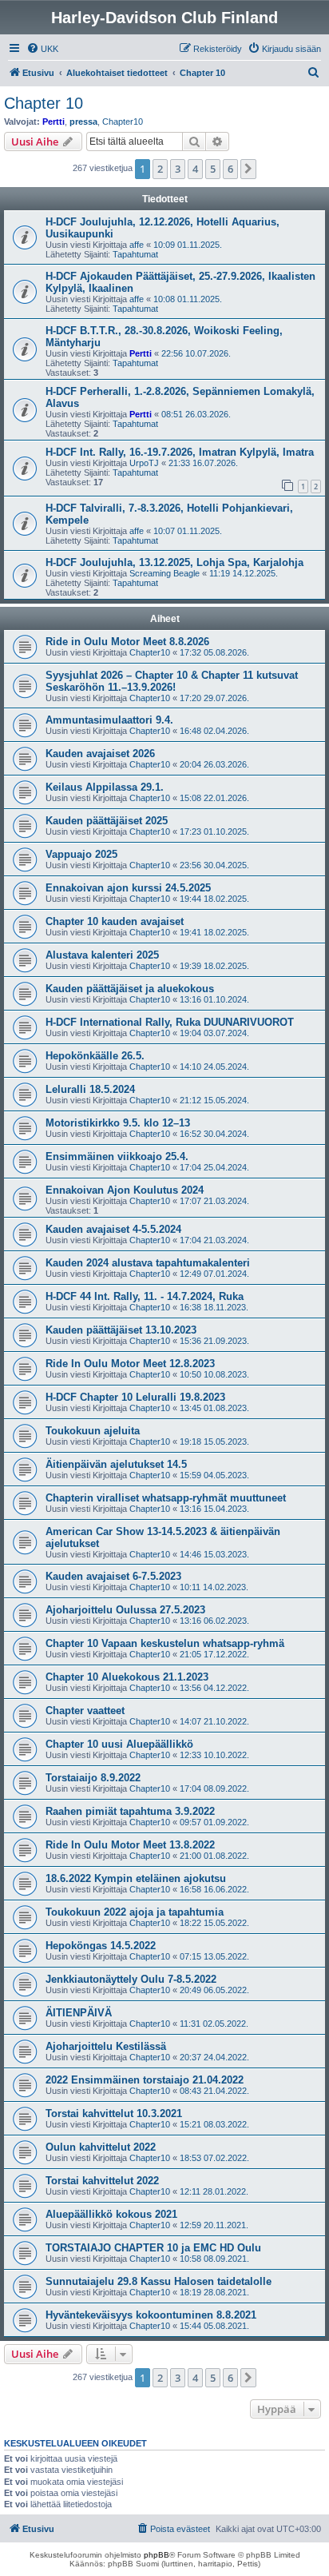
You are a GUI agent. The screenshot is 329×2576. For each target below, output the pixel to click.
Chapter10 (123, 122)
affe (137, 245)
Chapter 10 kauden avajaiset (115, 921)
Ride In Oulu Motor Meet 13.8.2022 (130, 1845)
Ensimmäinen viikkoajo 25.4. (117, 1156)
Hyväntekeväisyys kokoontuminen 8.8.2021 (151, 2315)
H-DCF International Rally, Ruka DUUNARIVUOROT (170, 1022)
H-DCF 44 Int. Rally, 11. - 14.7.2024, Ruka (145, 1296)
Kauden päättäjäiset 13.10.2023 (121, 1330)
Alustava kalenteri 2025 (102, 955)
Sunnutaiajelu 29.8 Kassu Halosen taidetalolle (159, 2281)
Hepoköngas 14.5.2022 (101, 1946)
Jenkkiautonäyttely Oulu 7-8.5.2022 (131, 1979)
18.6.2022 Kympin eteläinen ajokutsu (136, 1878)
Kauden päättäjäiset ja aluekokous (130, 989)
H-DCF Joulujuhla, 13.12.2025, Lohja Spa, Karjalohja (174, 562)
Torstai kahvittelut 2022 (102, 2181)
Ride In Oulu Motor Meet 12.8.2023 (130, 1364)
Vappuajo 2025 (81, 854)
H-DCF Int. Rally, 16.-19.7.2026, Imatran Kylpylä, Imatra (180, 452)
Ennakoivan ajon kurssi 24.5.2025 (128, 888)
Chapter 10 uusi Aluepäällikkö (119, 1744)
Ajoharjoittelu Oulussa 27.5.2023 (125, 1610)
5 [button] (213, 169)
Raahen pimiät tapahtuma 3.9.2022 (130, 1811)
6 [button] (230, 169)
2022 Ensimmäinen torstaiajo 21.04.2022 (145, 2080)
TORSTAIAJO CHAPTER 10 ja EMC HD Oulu (153, 2248)
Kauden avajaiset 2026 (100, 754)
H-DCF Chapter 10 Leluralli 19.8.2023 (135, 1397)
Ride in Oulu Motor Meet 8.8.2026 (127, 642)
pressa (83, 122)
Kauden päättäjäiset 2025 (107, 821)
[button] (248, 169)
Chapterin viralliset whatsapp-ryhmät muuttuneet (166, 1498)
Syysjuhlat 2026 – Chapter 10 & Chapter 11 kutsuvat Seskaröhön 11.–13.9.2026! (172, 681)
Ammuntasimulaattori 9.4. (109, 720)
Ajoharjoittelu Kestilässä (106, 2046)
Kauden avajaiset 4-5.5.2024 (113, 1229)
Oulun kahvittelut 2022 (101, 2147)
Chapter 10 (44, 103)
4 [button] (195, 169)
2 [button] (160, 169)
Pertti (54, 122)
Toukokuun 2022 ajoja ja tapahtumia (135, 1912)
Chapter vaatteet (85, 1711)
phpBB (157, 2555)
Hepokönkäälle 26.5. (95, 1056)
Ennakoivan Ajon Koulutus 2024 (125, 1190)
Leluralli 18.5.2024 (90, 1089)
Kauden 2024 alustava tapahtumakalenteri (148, 1263)
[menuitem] (42, 49)
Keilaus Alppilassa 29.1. (105, 787)
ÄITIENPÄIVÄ (79, 2013)
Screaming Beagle (164, 573)
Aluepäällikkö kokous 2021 (111, 2214)
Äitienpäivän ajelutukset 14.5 (116, 1464)
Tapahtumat (135, 254)
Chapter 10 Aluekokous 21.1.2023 (127, 1677)
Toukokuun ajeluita (93, 1431)
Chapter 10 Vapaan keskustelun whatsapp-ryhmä (165, 1643)
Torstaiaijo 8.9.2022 (93, 1778)
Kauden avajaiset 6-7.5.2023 (113, 1576)
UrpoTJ (144, 463)
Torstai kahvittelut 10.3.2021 (114, 2113)
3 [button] (178, 169)
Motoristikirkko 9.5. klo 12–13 (118, 1123)
